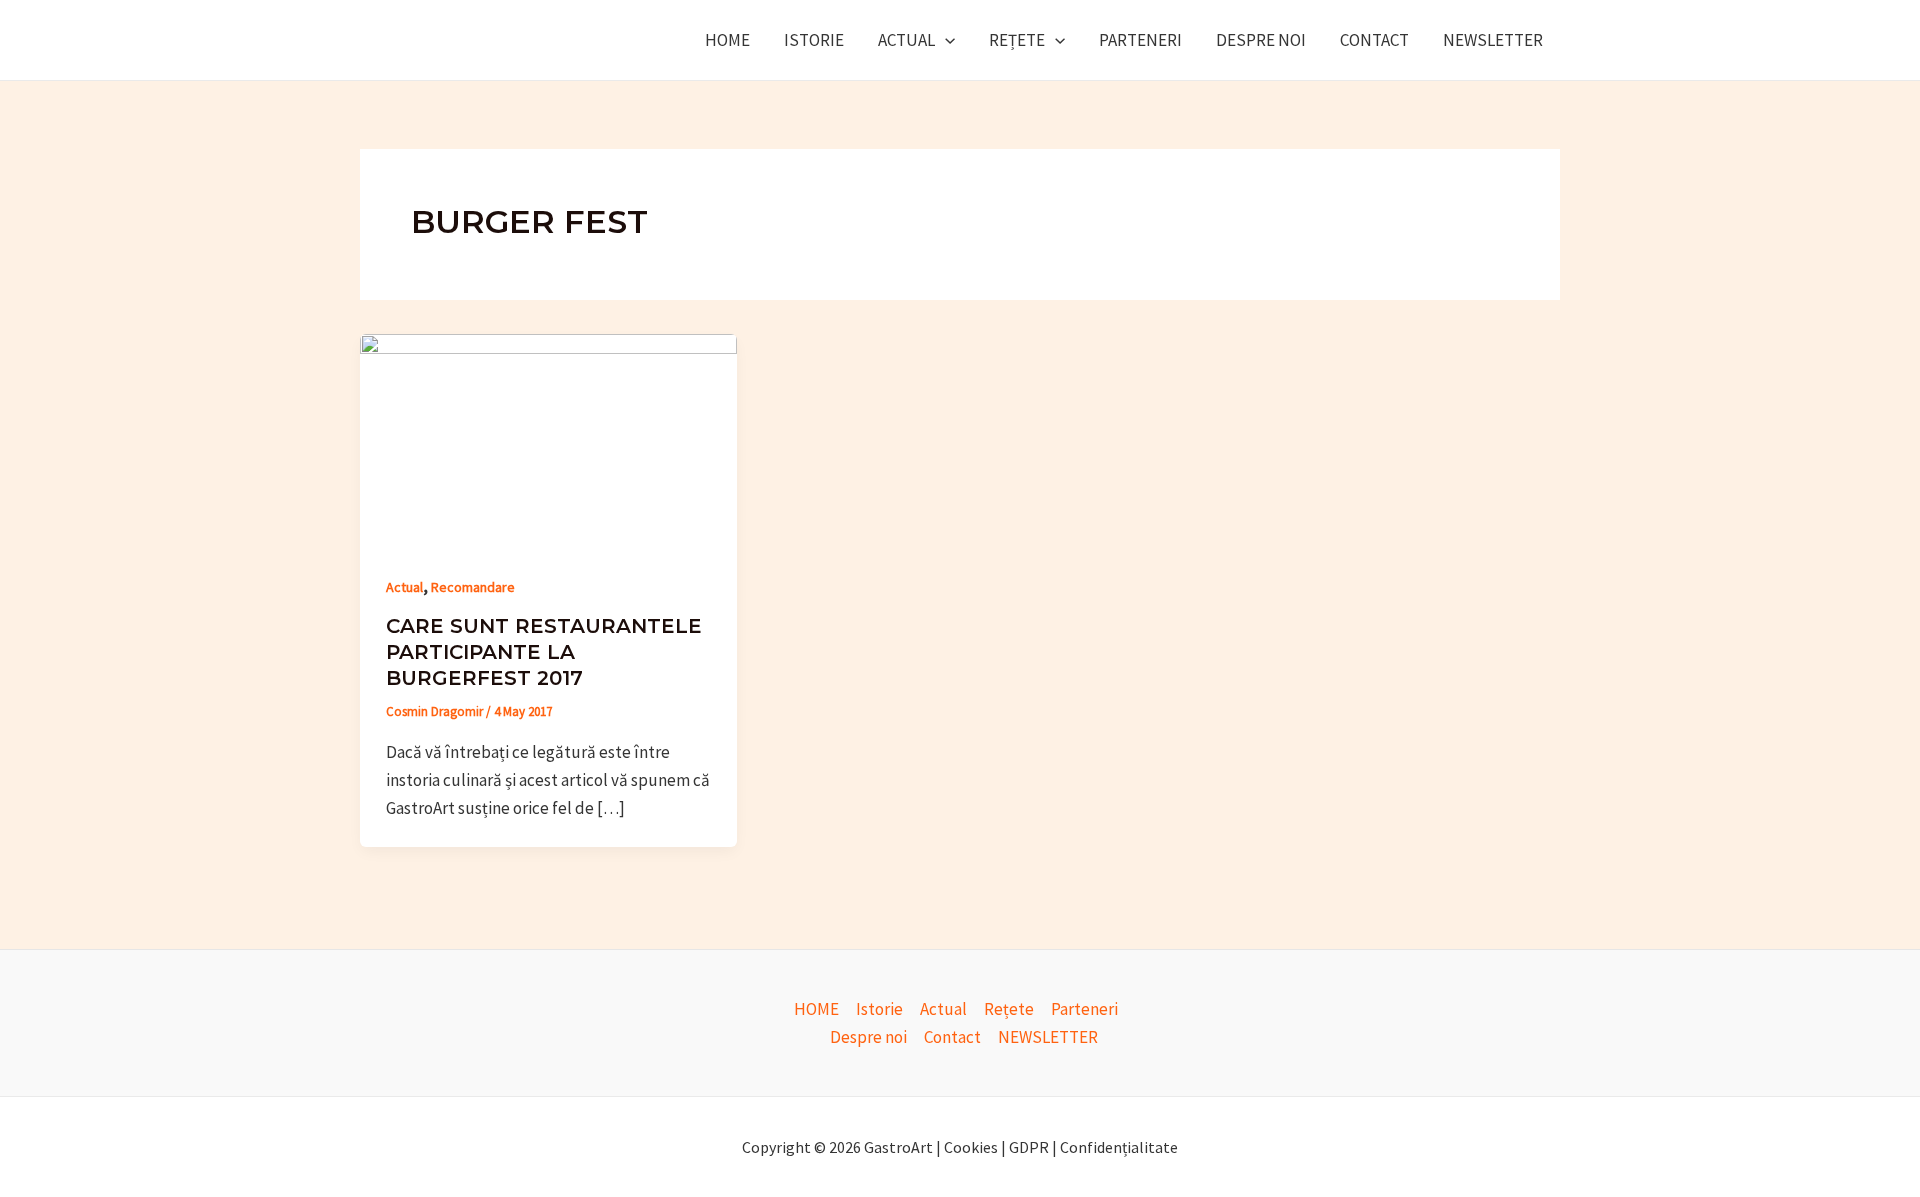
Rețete (1017, 40)
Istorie (814, 40)
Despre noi (1261, 40)
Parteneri (1140, 40)
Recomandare (473, 587)
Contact (1374, 40)
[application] (945, 40)
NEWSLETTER (1493, 40)
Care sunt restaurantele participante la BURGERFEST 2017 (544, 652)
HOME (727, 40)
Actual (906, 40)
